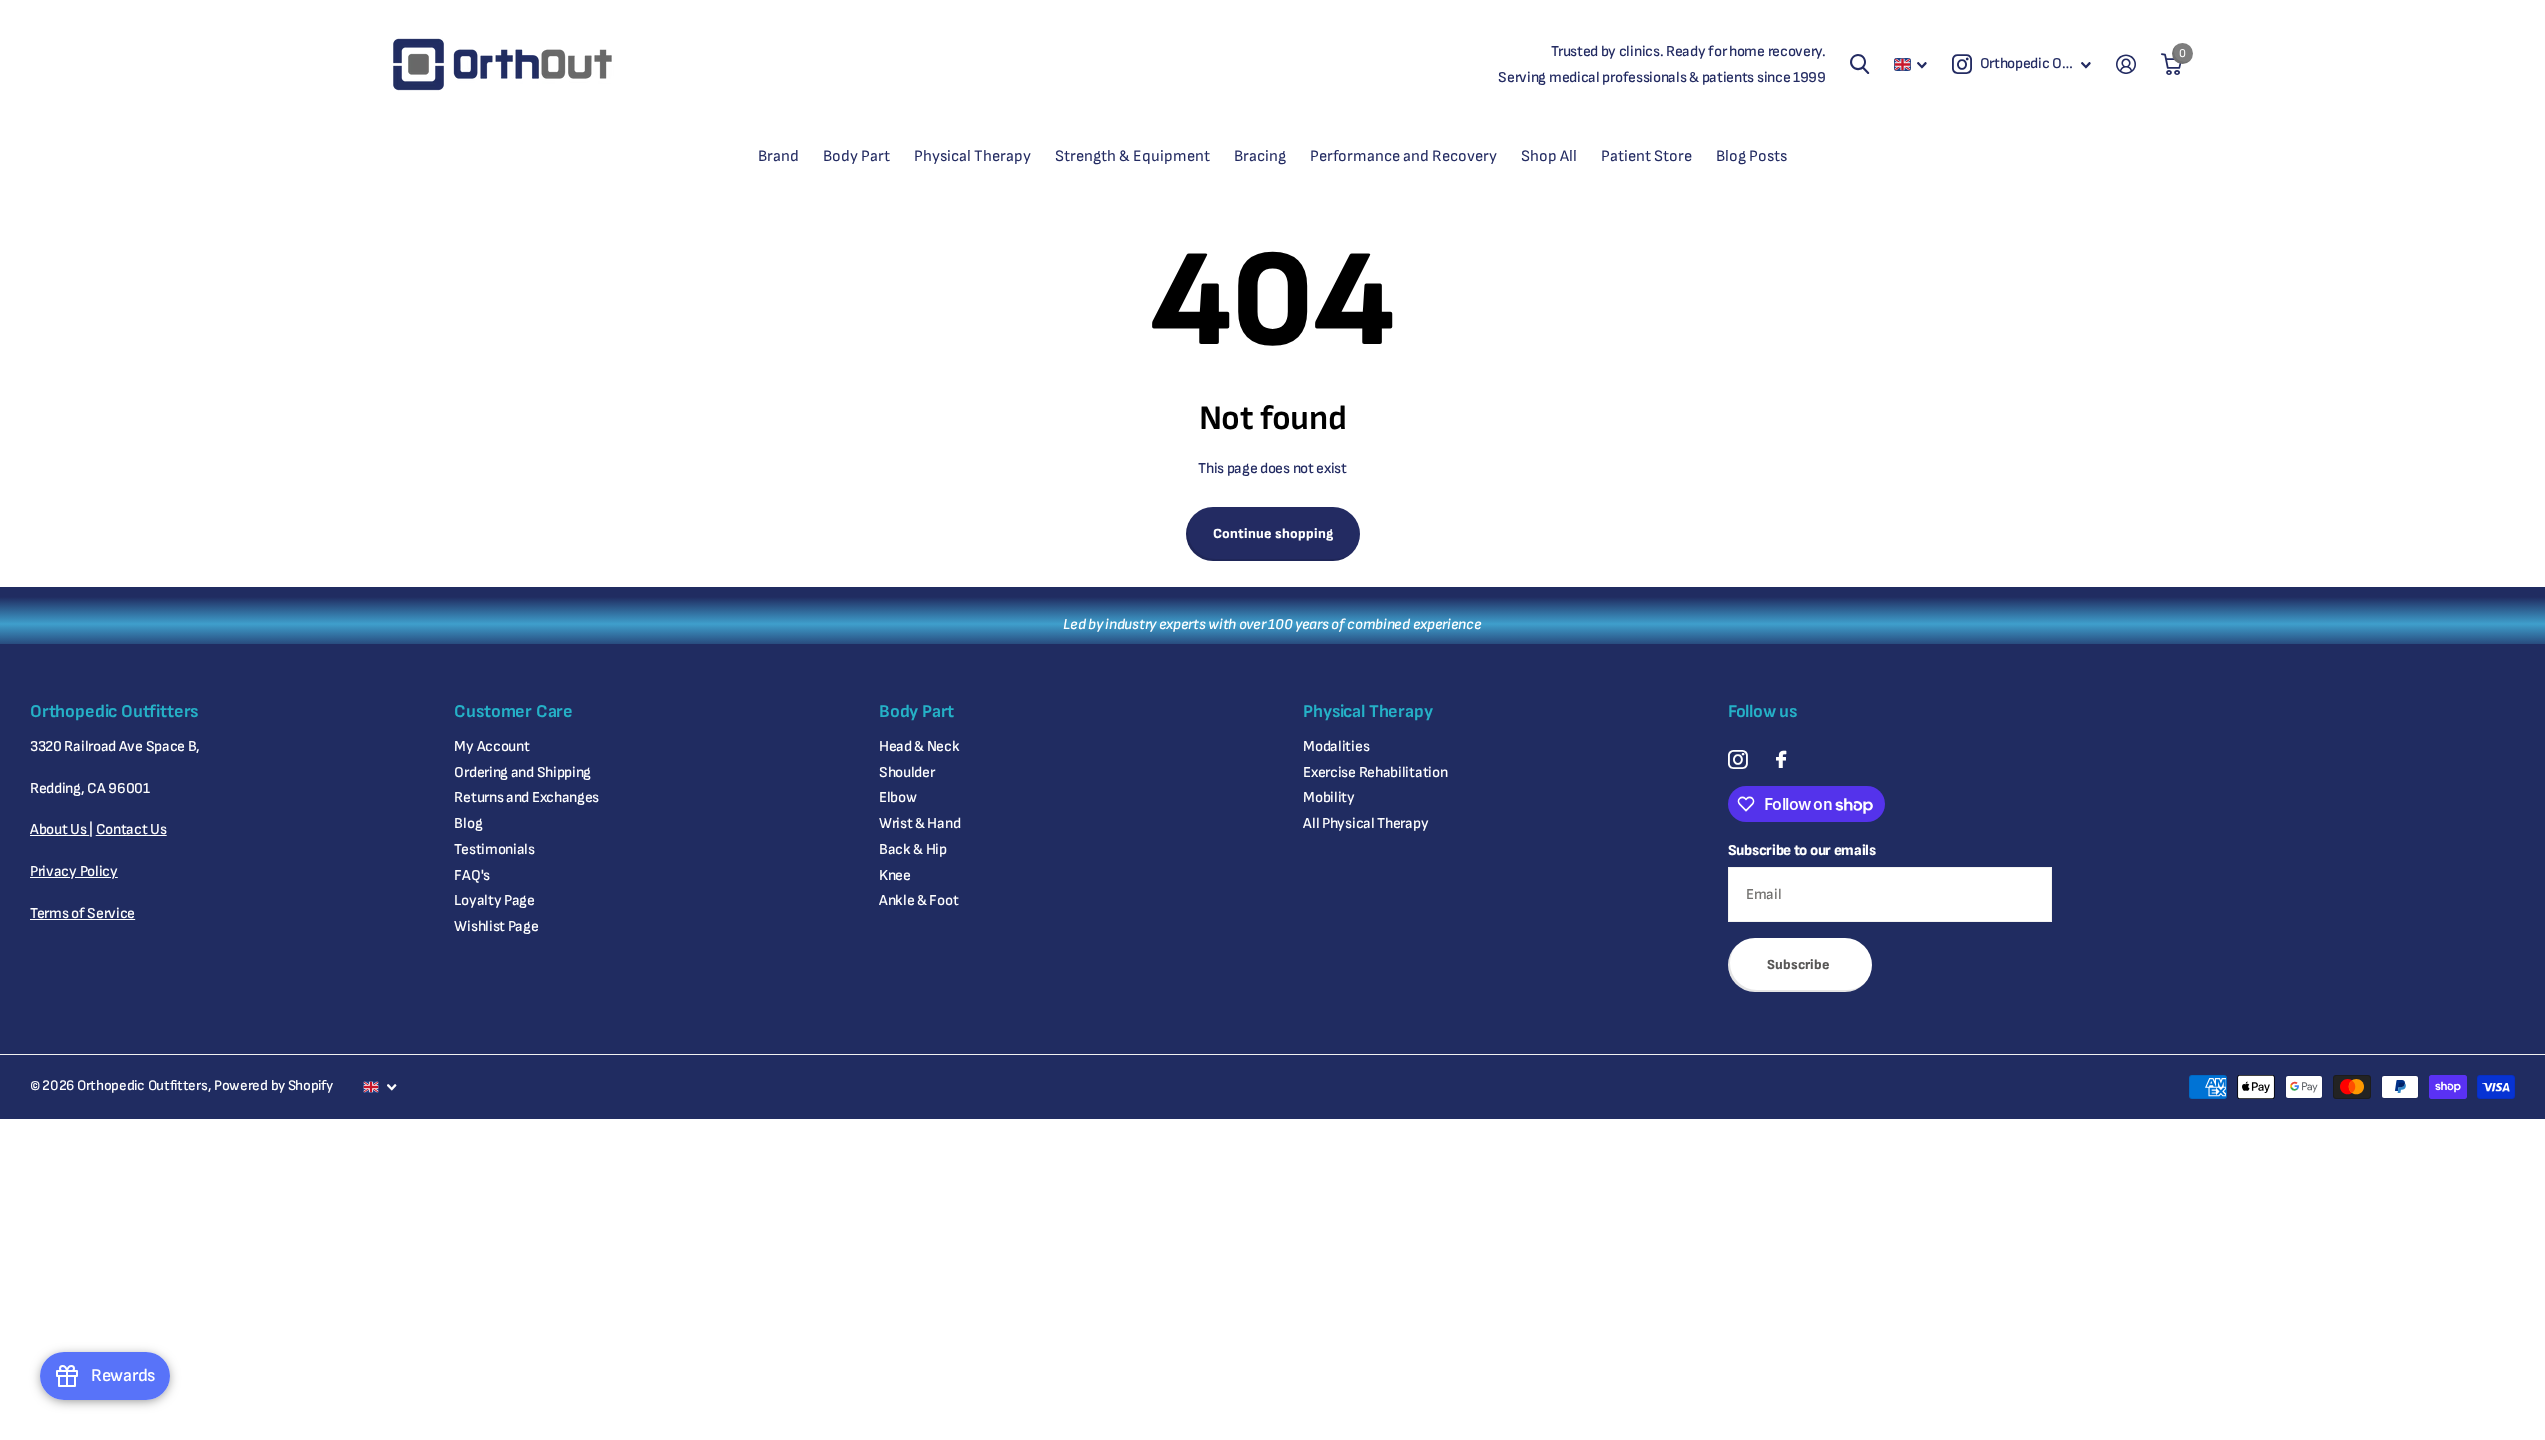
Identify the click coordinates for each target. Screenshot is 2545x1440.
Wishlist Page (496, 926)
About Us (59, 829)
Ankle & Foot (918, 900)
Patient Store (1646, 156)
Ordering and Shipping (522, 772)
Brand (778, 156)
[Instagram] (1737, 759)
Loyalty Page (494, 900)
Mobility (1329, 797)
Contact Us (131, 829)
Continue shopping (1273, 533)
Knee (895, 875)
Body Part (856, 156)
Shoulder (907, 772)
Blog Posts (1751, 156)
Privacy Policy (74, 871)
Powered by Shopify (273, 1085)
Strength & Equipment (1132, 156)
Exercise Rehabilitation (1375, 772)
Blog (468, 823)
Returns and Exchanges (526, 797)
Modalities (1336, 746)
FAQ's (472, 875)
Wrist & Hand (919, 823)
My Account (491, 746)
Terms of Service (82, 913)
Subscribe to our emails (1802, 850)
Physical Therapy (972, 156)
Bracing (1260, 156)
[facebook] (1781, 759)
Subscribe (1800, 964)
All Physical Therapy (1365, 823)
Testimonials (494, 849)
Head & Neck (919, 746)
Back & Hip (913, 849)
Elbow (898, 797)
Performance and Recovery (1403, 156)
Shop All (1549, 156)
